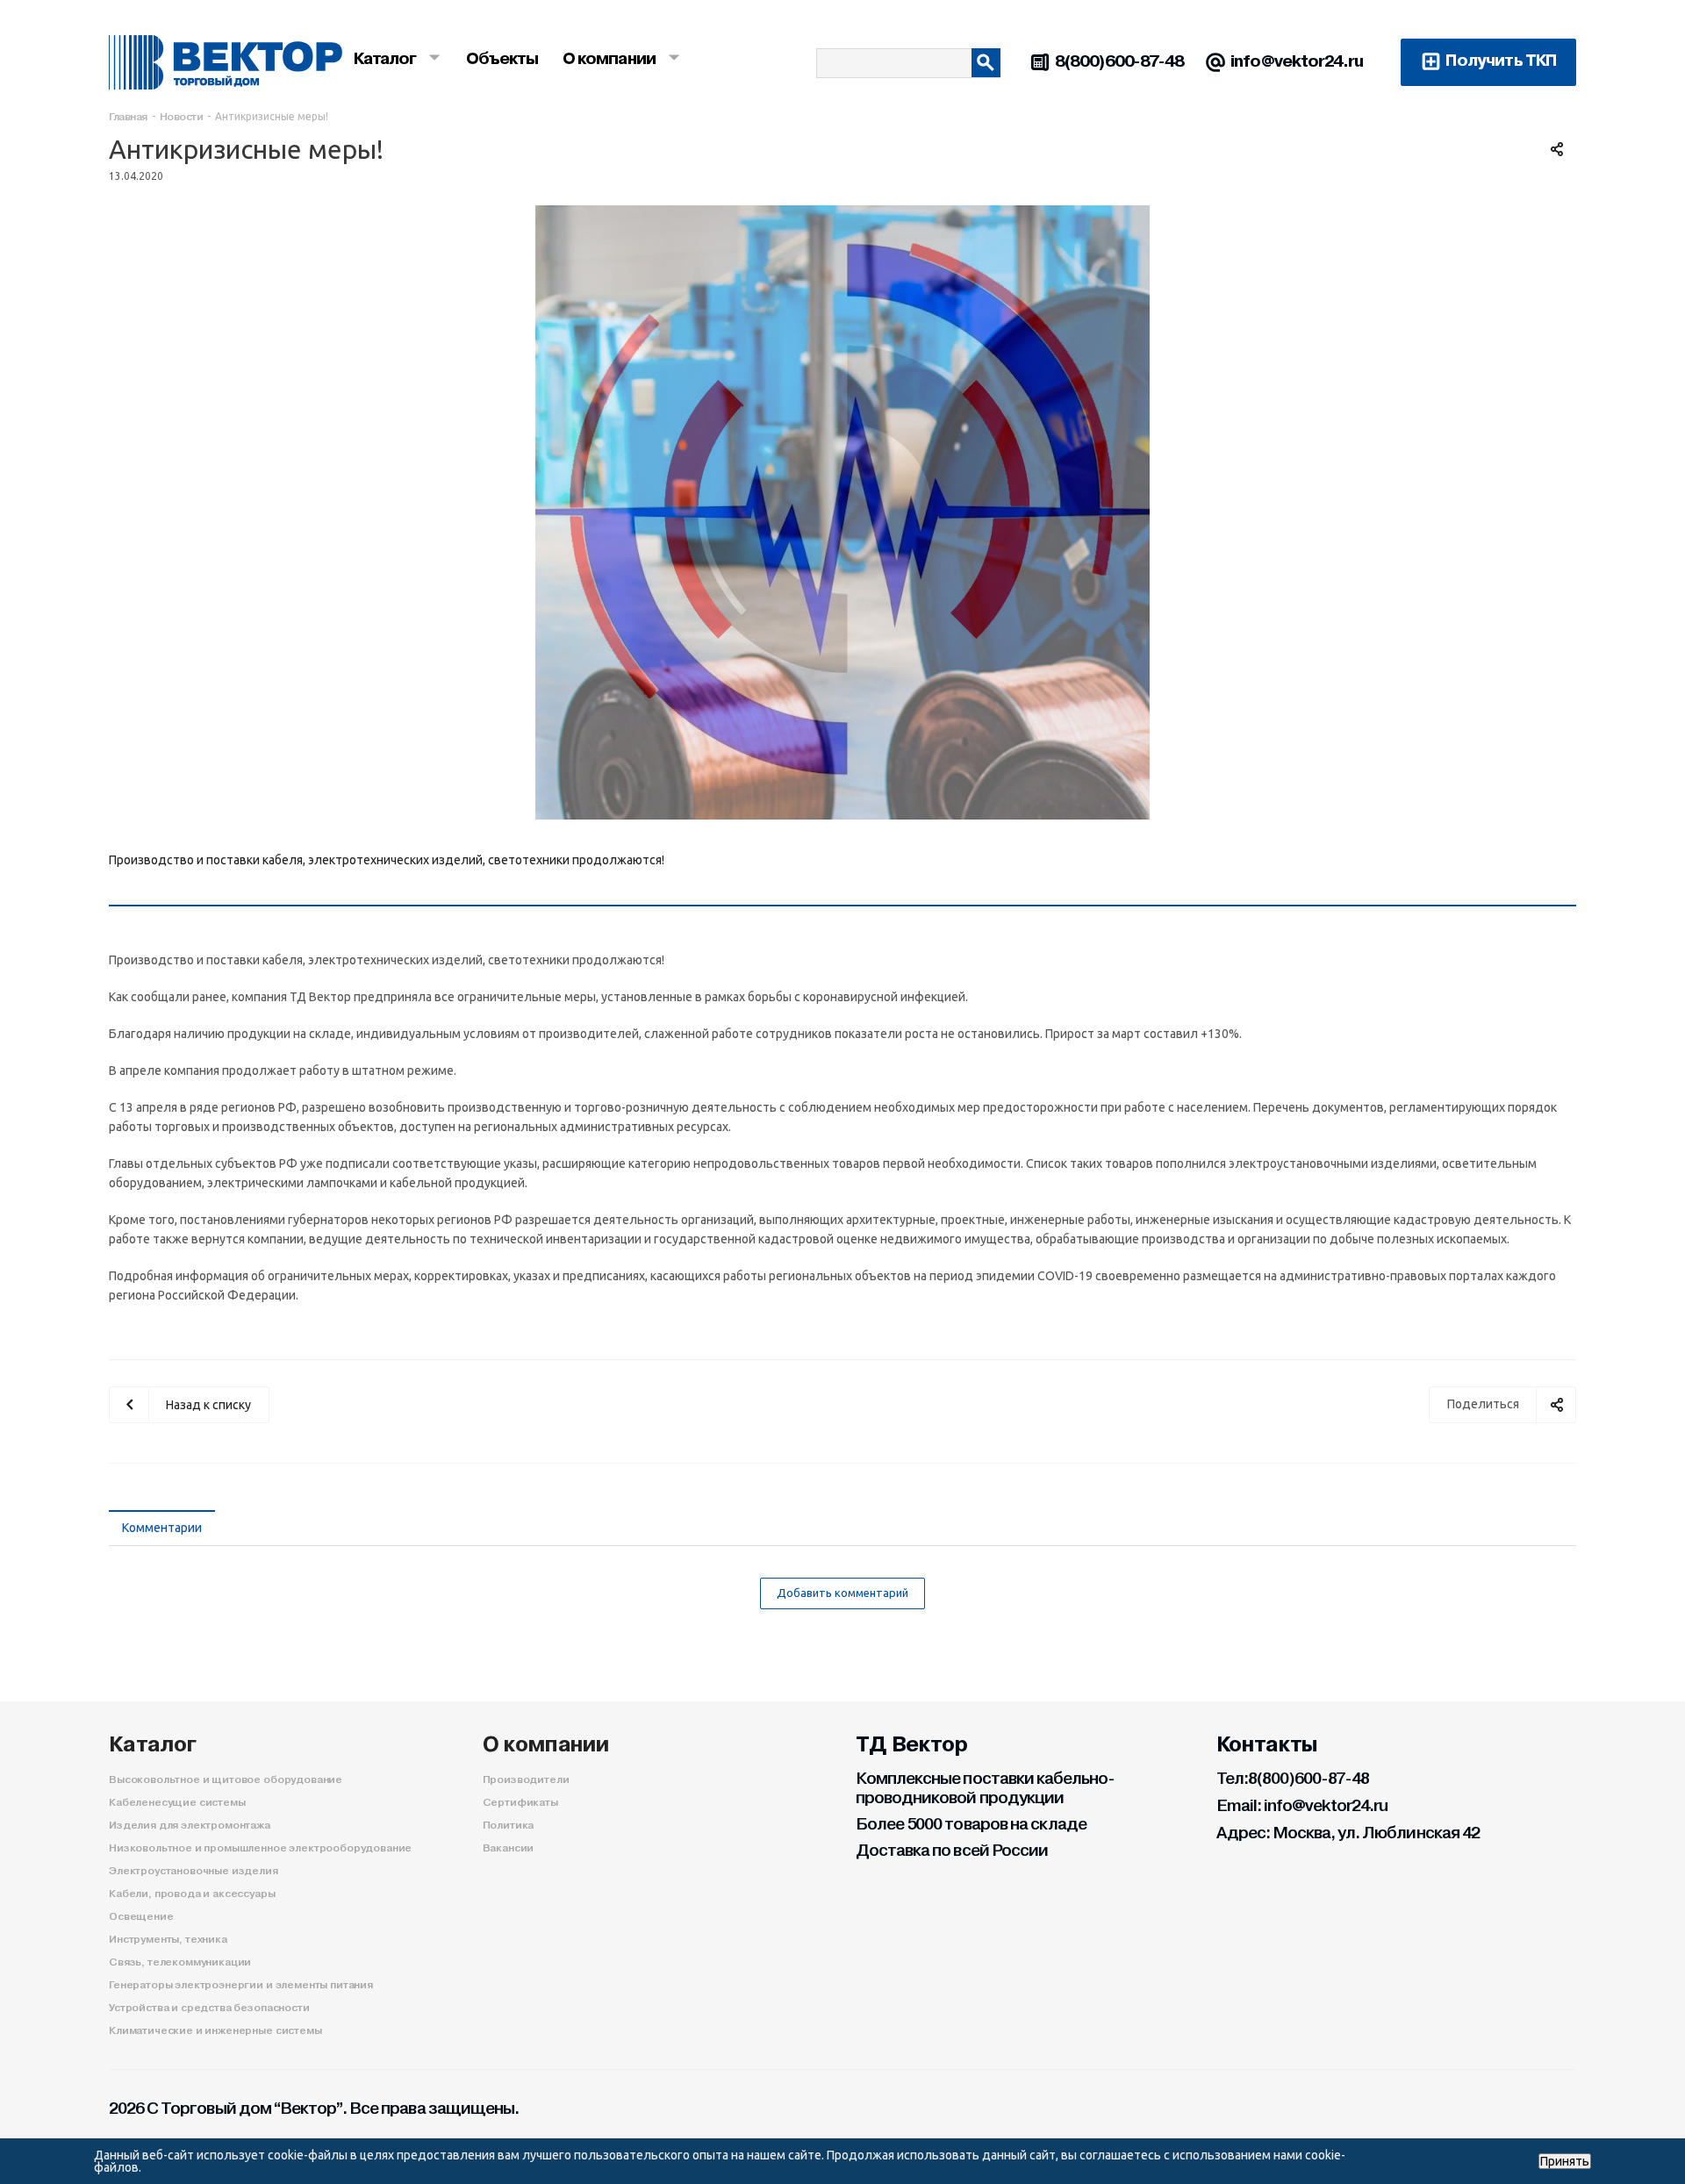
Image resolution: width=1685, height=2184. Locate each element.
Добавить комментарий (842, 1593)
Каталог (153, 1744)
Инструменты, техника (168, 1939)
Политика (509, 1825)
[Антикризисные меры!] (842, 512)
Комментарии (162, 1528)
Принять (1565, 2161)
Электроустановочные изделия (194, 1871)
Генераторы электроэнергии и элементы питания (241, 1985)
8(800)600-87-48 (1120, 61)
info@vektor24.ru (1297, 61)
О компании (546, 1744)
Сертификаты (520, 1802)
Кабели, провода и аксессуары (192, 1894)
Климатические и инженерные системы (215, 2030)
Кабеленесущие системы (177, 1802)
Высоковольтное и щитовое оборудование (226, 1779)
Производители (526, 1779)
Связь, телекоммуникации (180, 1962)
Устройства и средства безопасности (209, 2008)
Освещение (141, 1916)
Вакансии (509, 1848)
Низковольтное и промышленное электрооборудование (260, 1848)
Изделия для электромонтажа (190, 1825)
